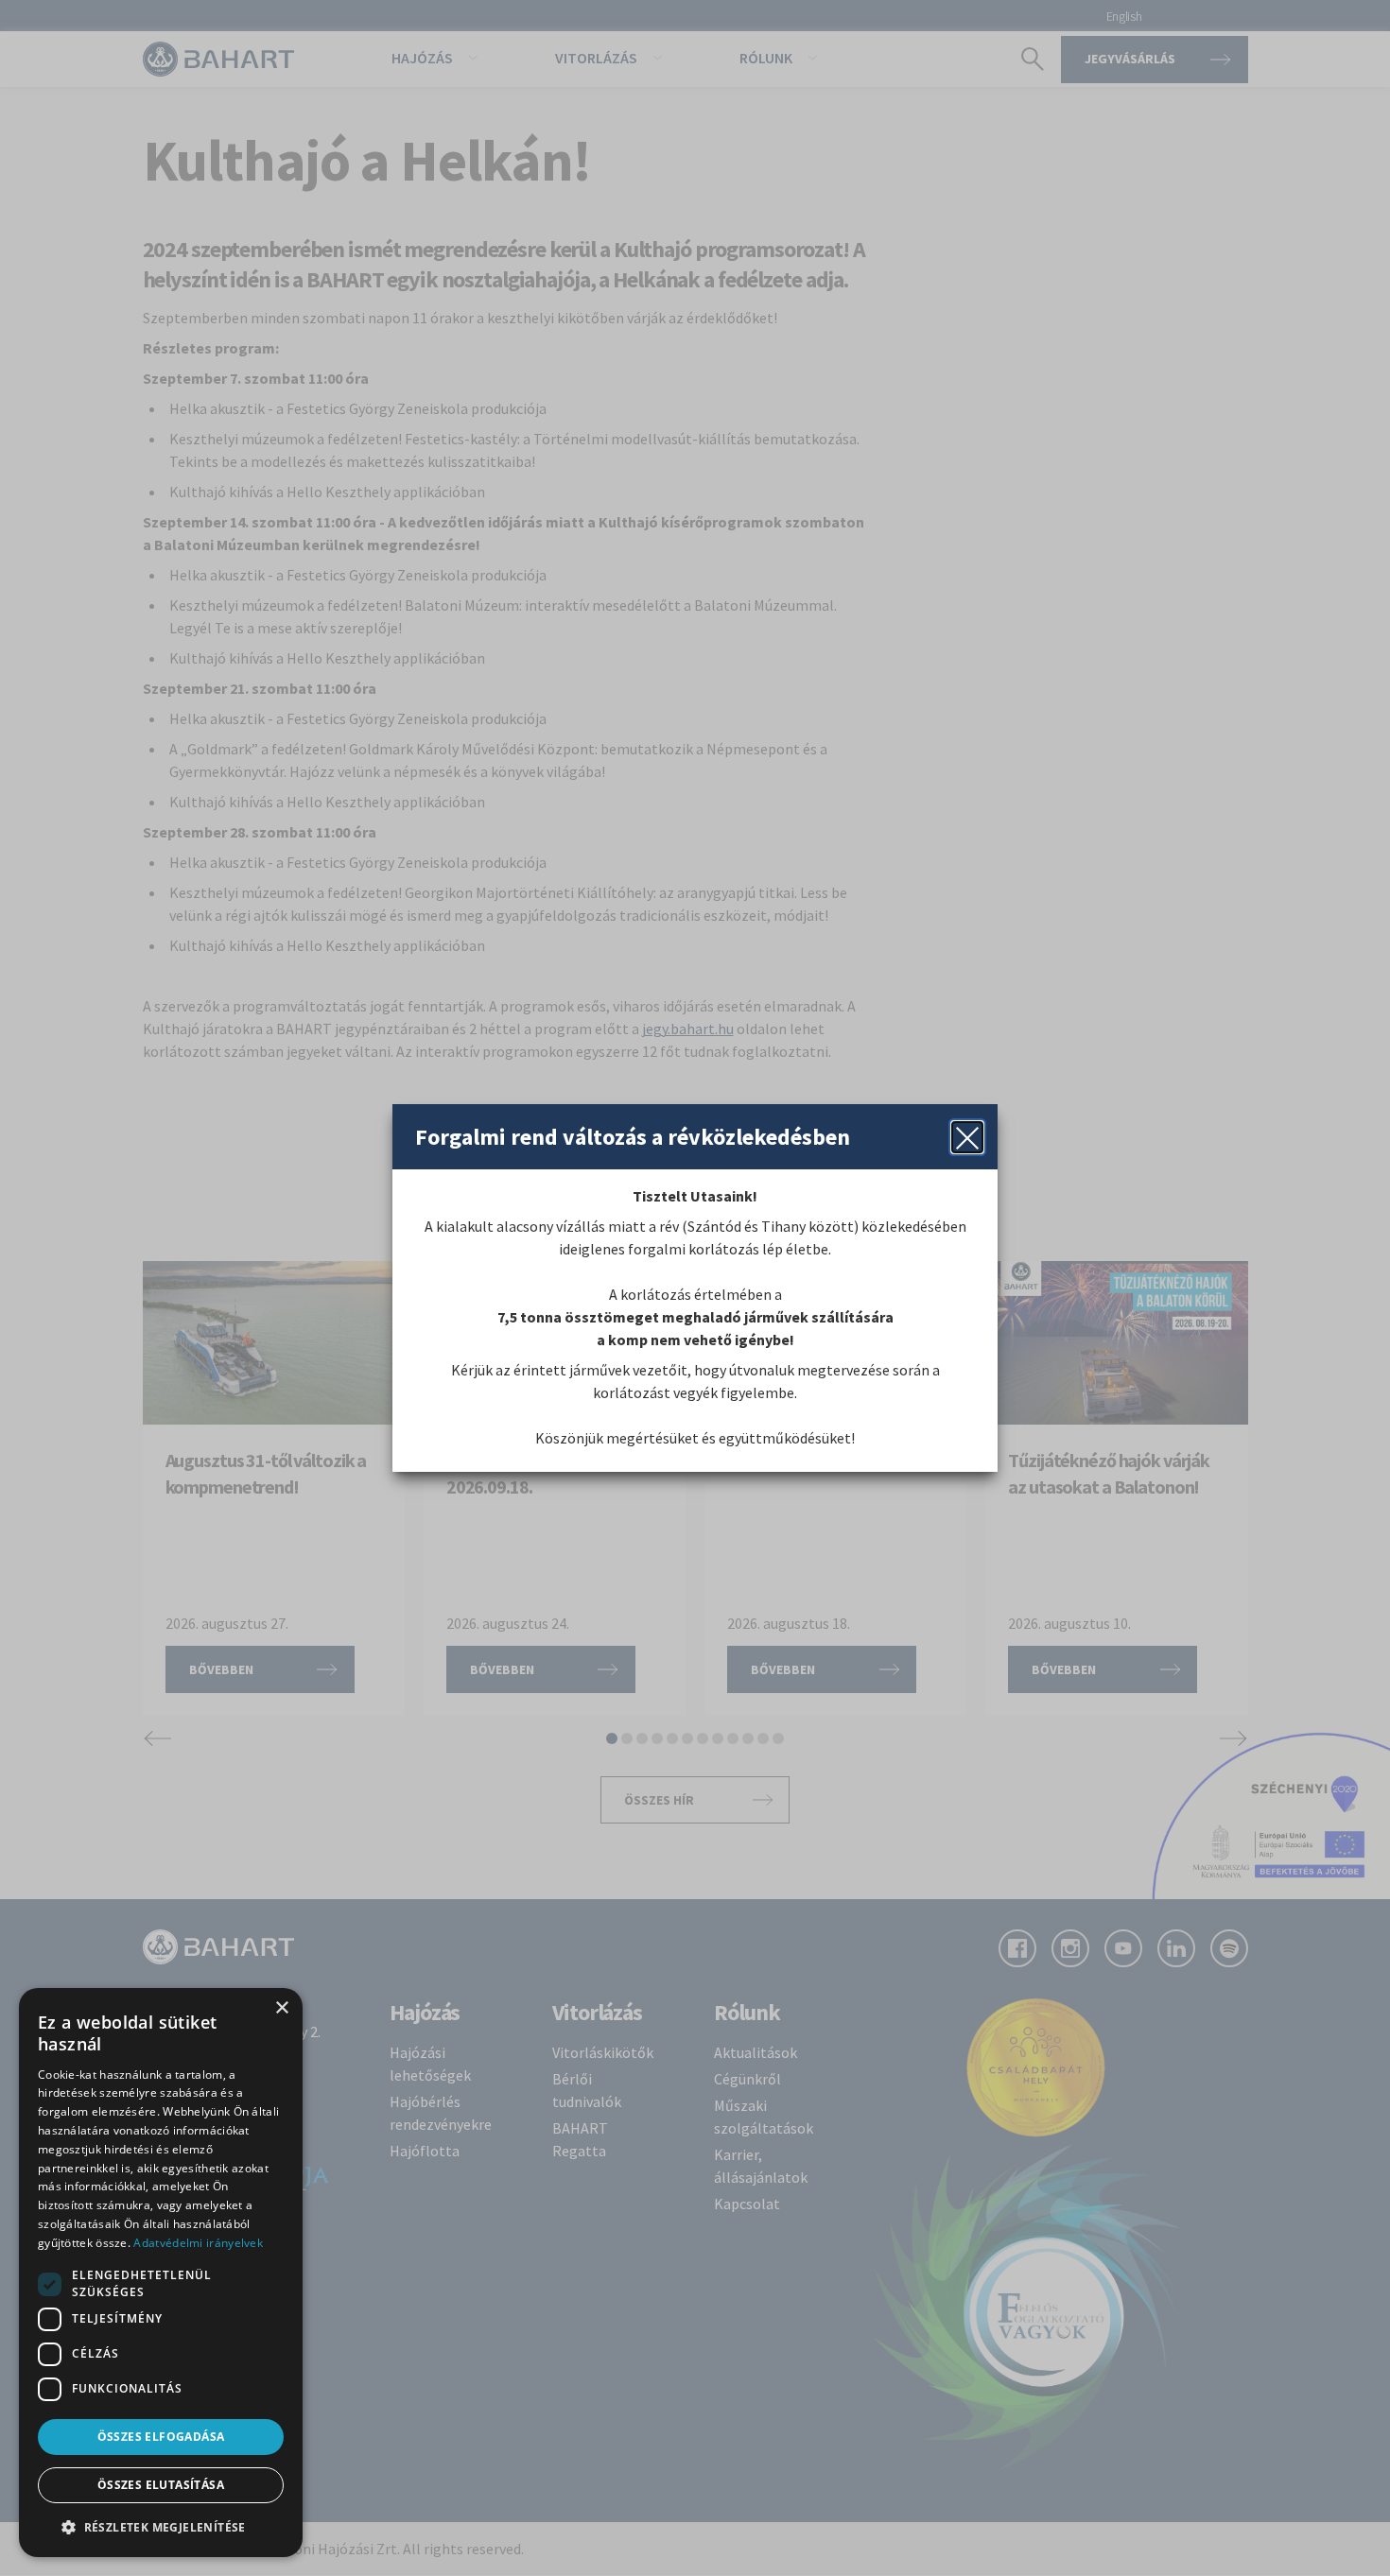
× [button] (281, 2008)
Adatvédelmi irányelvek (198, 2243)
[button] (161, 2527)
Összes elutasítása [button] (161, 2485)
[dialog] (161, 2273)
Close (967, 1137)
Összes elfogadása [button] (161, 2437)
